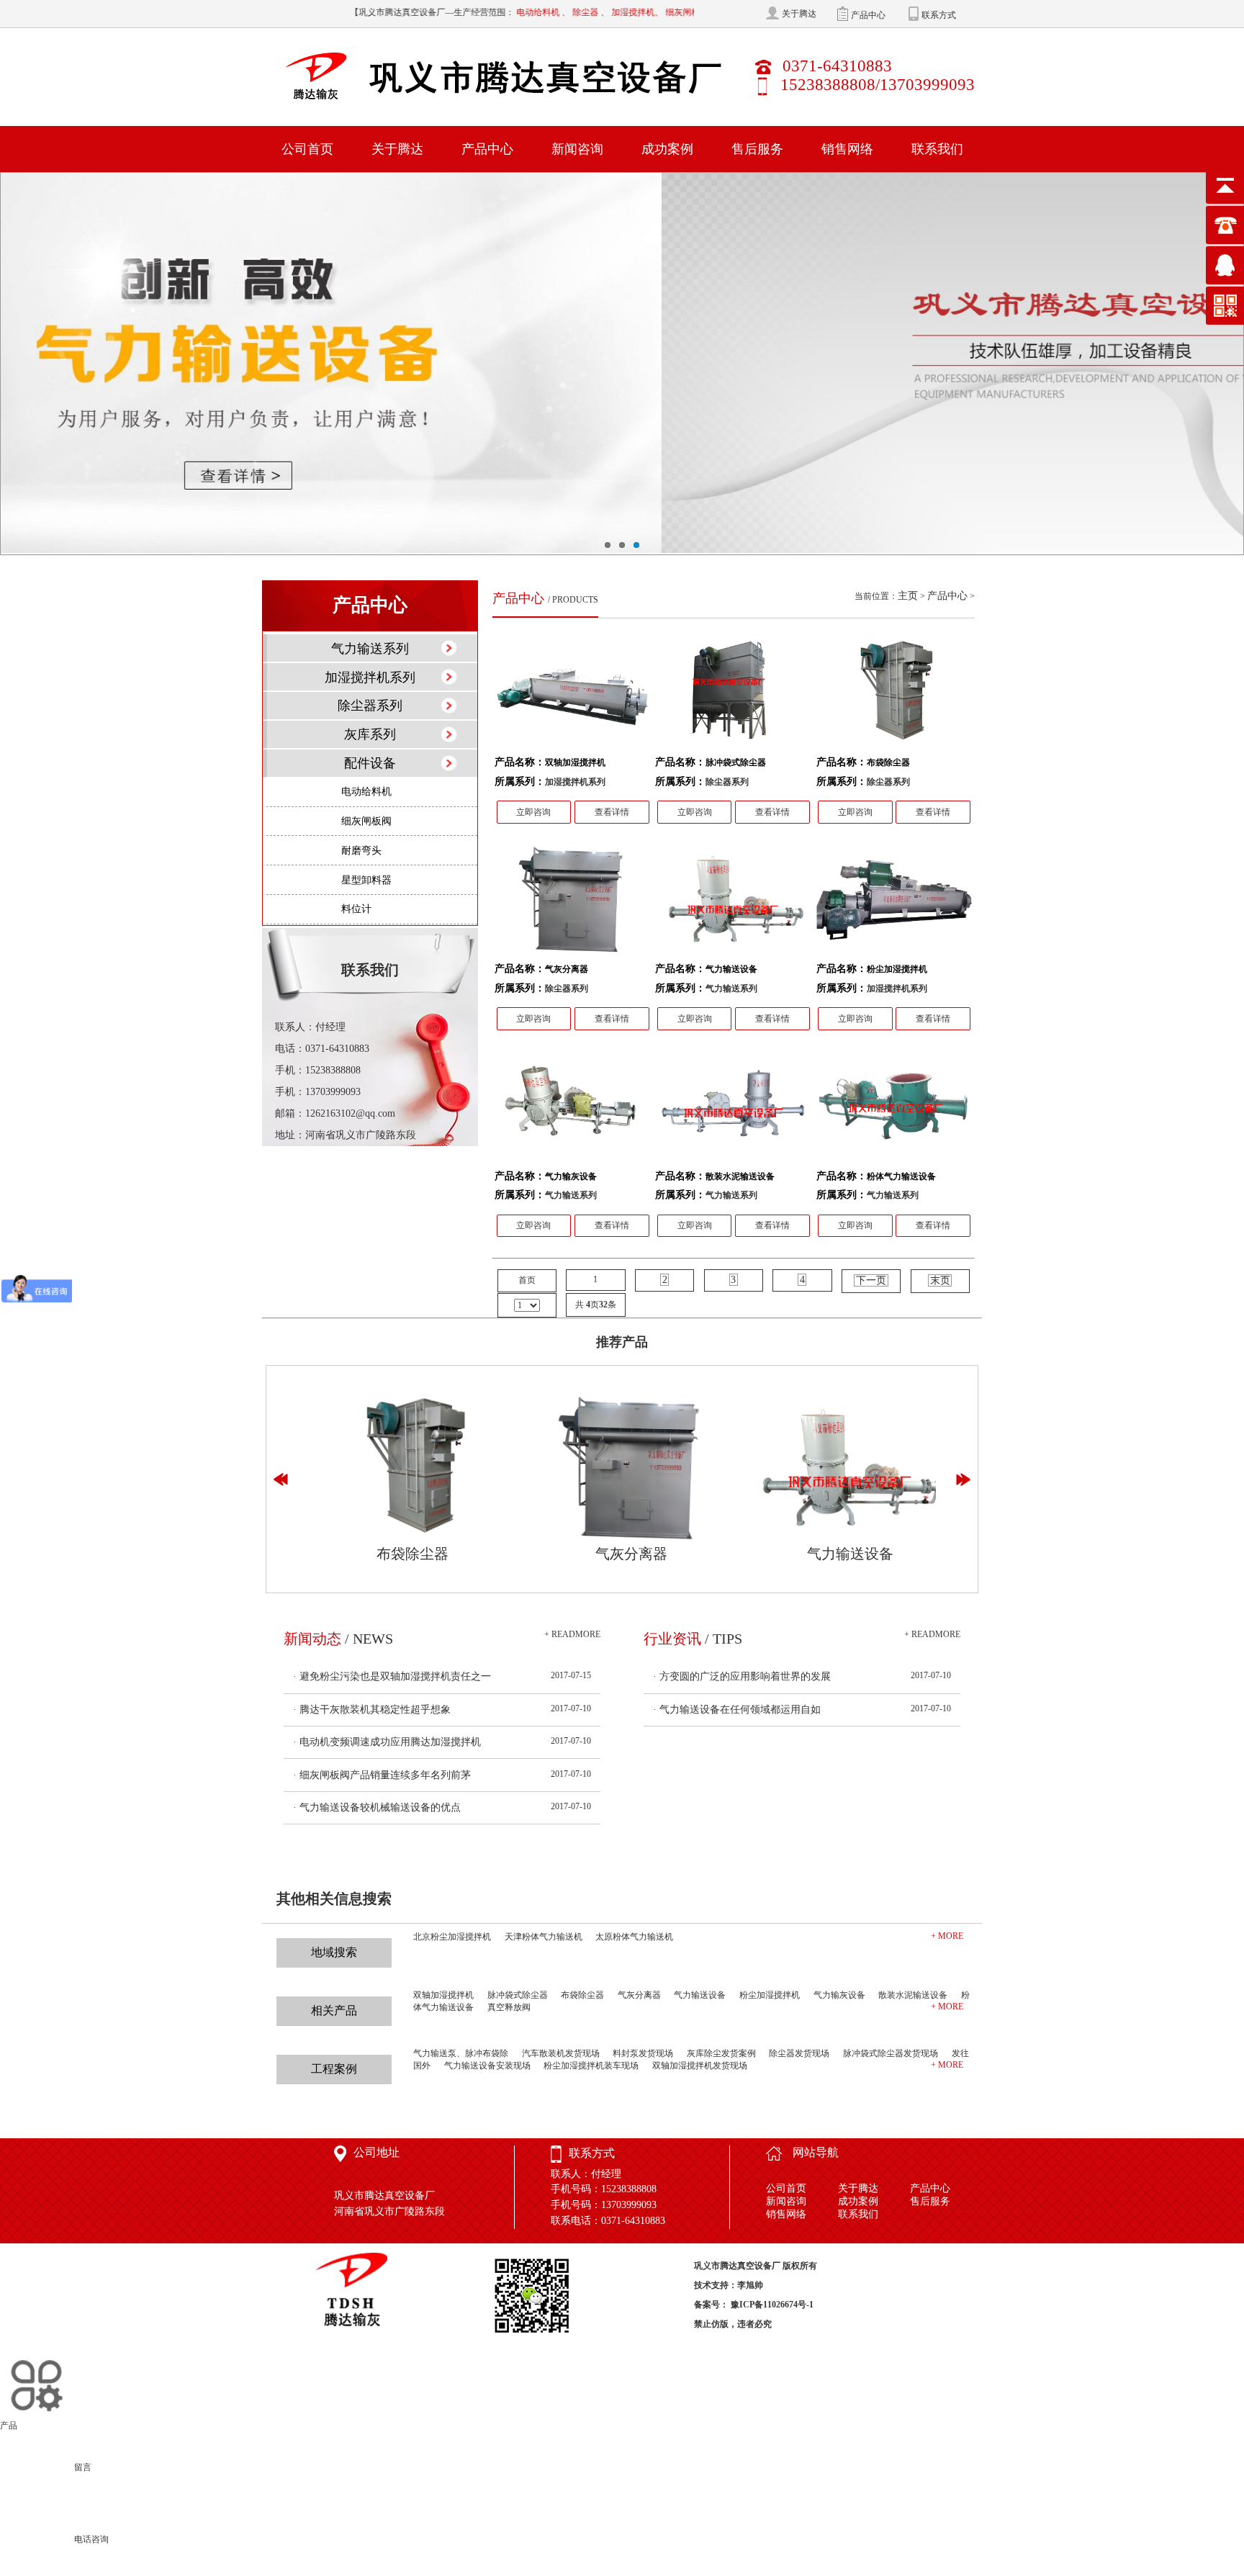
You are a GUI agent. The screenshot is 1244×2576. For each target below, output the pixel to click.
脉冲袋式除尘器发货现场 (891, 2053)
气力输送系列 (370, 649)
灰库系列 (370, 734)
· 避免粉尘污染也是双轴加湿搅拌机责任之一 (392, 1676)
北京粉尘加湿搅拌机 (452, 1937)
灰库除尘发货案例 (721, 2053)
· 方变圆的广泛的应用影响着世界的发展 (742, 1676)
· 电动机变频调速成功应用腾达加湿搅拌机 (387, 1742)
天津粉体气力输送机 (544, 1937)
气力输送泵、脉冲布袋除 (461, 2053)
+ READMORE (572, 1634)
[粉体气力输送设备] (894, 1109)
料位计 (356, 909)
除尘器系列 (370, 706)
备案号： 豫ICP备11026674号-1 (754, 2305)
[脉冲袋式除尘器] (733, 695)
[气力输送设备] (733, 902)
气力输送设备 (842, 1554)
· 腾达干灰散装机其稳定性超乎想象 (372, 1710)
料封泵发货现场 (643, 2053)
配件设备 (370, 763)
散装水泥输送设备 (913, 1995)
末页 (940, 1280)
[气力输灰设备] (572, 1109)
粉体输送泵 (669, 12)
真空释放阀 (509, 2007)
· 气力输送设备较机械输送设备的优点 (377, 1807)
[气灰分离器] (572, 902)
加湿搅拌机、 (565, 12)
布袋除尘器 (405, 1554)
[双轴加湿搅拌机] (572, 695)
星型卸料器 (366, 880)
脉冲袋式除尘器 (518, 1995)
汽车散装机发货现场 (561, 2053)
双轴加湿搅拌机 (443, 1995)
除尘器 (514, 12)
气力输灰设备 (839, 1995)
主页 (908, 596)
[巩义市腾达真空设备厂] (506, 77)
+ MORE (947, 1936)
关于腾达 (799, 13)
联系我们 (937, 149)
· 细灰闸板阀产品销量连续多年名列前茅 (382, 1775)
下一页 (871, 1280)
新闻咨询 (577, 149)
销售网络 (847, 149)
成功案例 (667, 149)
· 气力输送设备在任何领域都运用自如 (737, 1710)
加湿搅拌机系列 (370, 677)
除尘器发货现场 (799, 2053)
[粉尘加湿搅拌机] (894, 902)
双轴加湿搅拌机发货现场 (700, 2066)
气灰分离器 (623, 1554)
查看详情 (612, 812)
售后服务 (757, 149)
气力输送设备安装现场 (487, 2066)
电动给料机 (466, 12)
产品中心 (868, 14)
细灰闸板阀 (615, 12)
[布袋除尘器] (894, 695)
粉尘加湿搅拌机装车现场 (591, 2066)
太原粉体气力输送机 (634, 1937)
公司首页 (307, 149)
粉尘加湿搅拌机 (770, 1995)
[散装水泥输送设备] (733, 1109)
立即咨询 (533, 812)
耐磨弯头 (361, 851)
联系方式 (939, 14)
